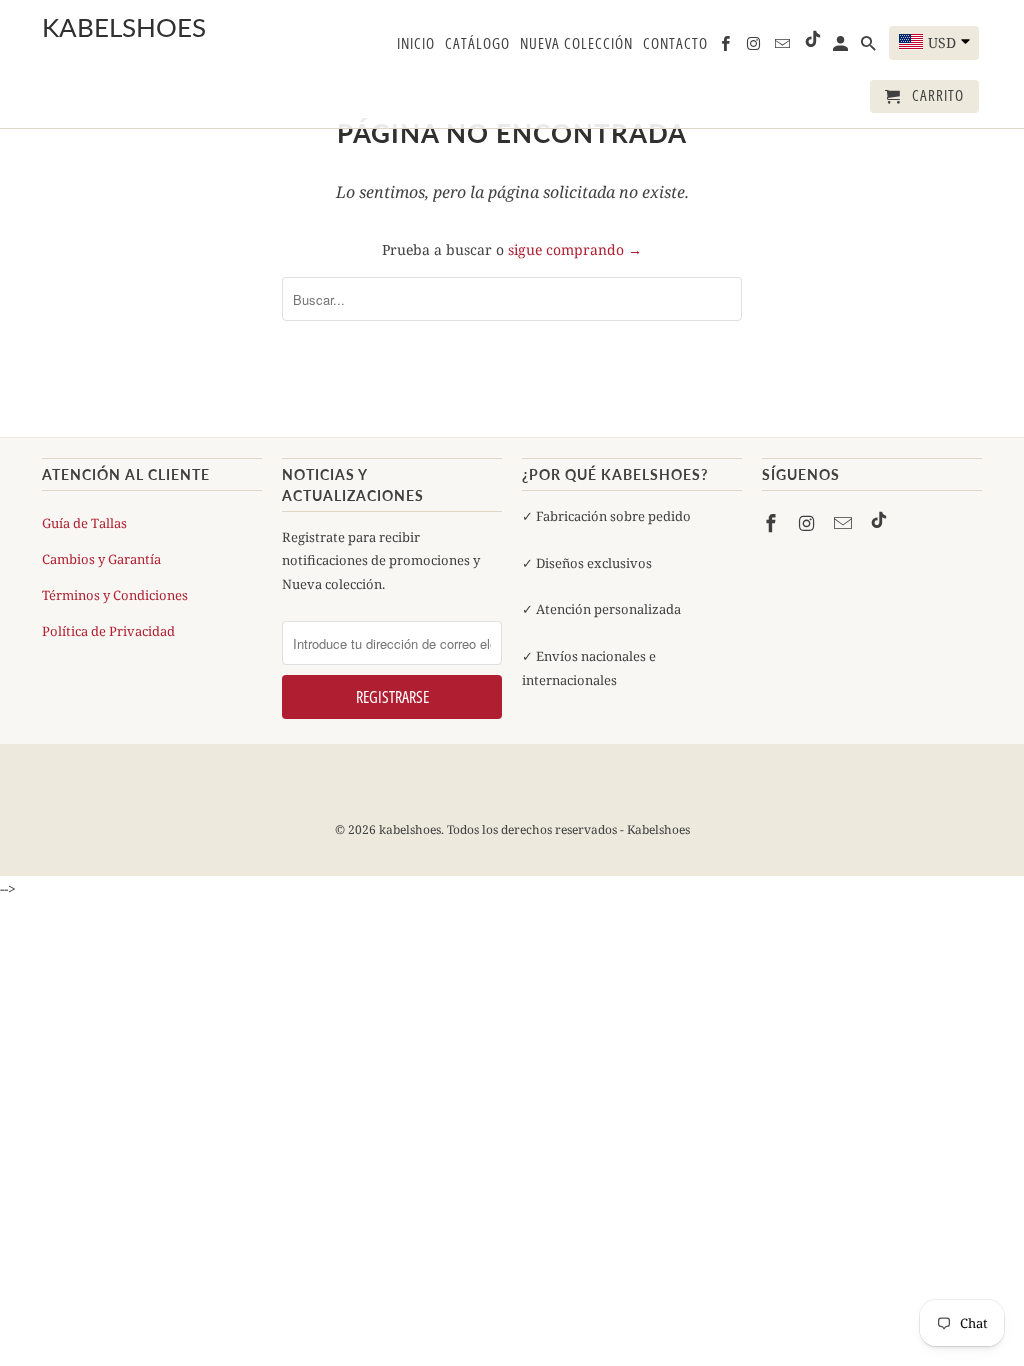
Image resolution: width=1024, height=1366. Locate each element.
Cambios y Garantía (101, 559)
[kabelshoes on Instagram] (809, 523)
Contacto (675, 44)
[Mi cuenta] (842, 47)
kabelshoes (92, 27)
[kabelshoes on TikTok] (879, 523)
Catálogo (477, 44)
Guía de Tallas (84, 523)
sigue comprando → (575, 249)
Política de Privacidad (108, 631)
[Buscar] (870, 47)
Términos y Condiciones (115, 595)
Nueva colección (576, 44)
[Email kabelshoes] (845, 523)
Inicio (416, 44)
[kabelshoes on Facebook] (773, 523)
